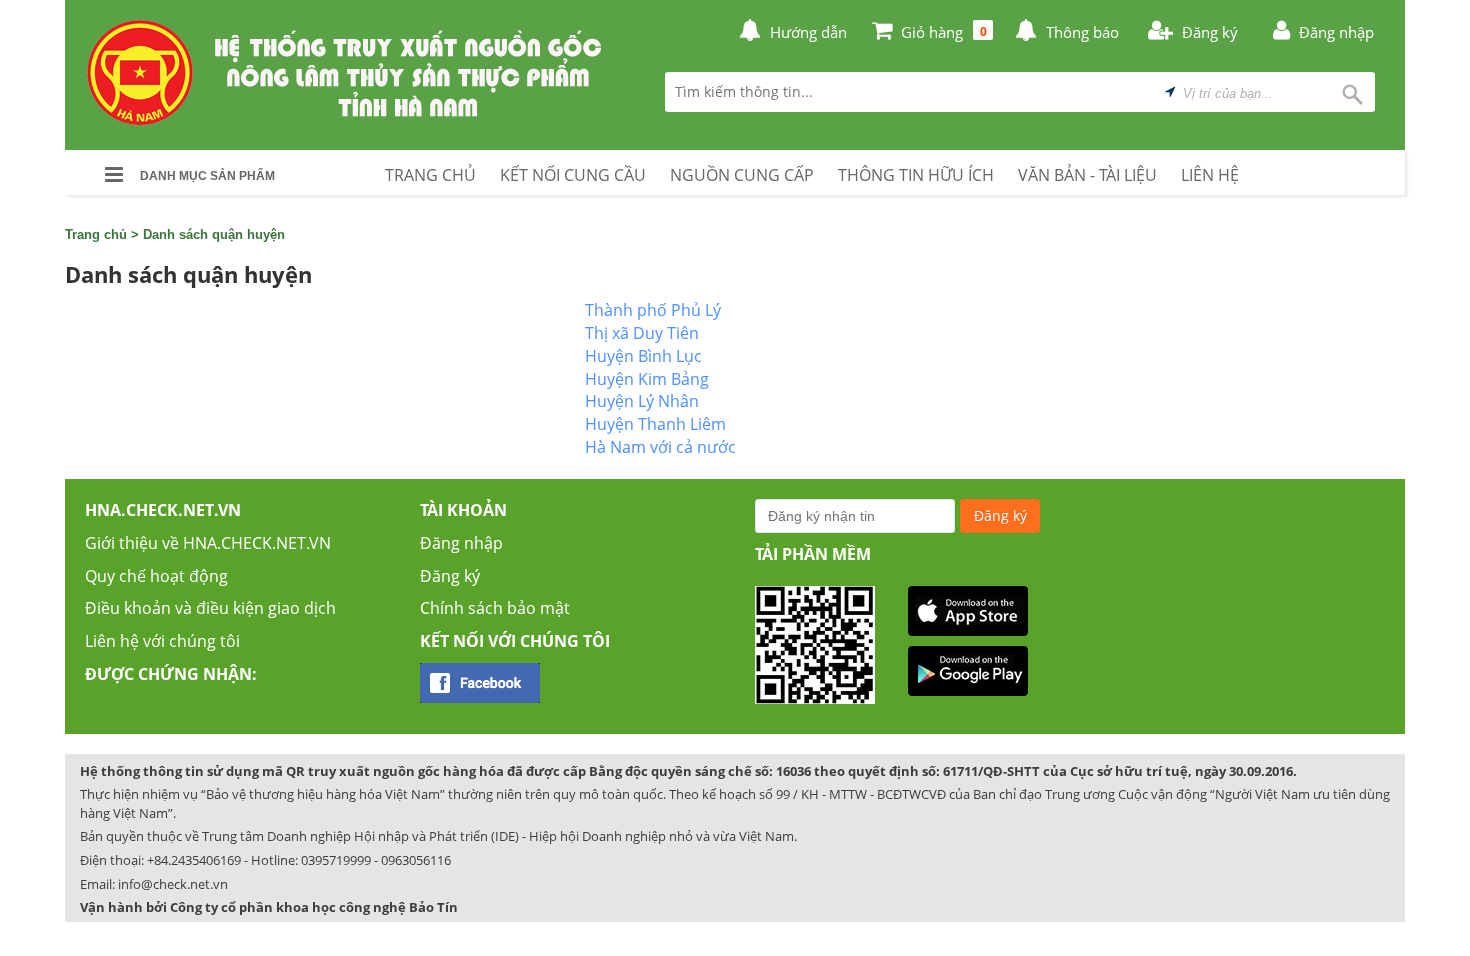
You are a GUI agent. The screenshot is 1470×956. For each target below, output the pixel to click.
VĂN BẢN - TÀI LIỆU (1087, 175)
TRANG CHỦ (430, 175)
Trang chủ (96, 234)
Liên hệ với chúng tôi (162, 641)
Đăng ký (450, 576)
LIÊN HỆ (1210, 175)
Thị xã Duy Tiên (642, 333)
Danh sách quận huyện (214, 234)
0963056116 (416, 860)
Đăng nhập (461, 543)
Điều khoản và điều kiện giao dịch (210, 608)
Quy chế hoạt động (156, 576)
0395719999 (336, 860)
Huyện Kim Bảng (647, 379)
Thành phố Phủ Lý (653, 310)
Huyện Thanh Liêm (655, 424)
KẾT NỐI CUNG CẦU (573, 175)
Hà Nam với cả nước (660, 447)
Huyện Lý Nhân (642, 401)
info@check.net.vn (173, 884)
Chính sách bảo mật (495, 608)
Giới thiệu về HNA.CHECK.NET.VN (208, 543)
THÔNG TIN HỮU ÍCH (916, 175)
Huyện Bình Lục (643, 356)
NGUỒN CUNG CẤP (742, 175)
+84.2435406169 (194, 860)
